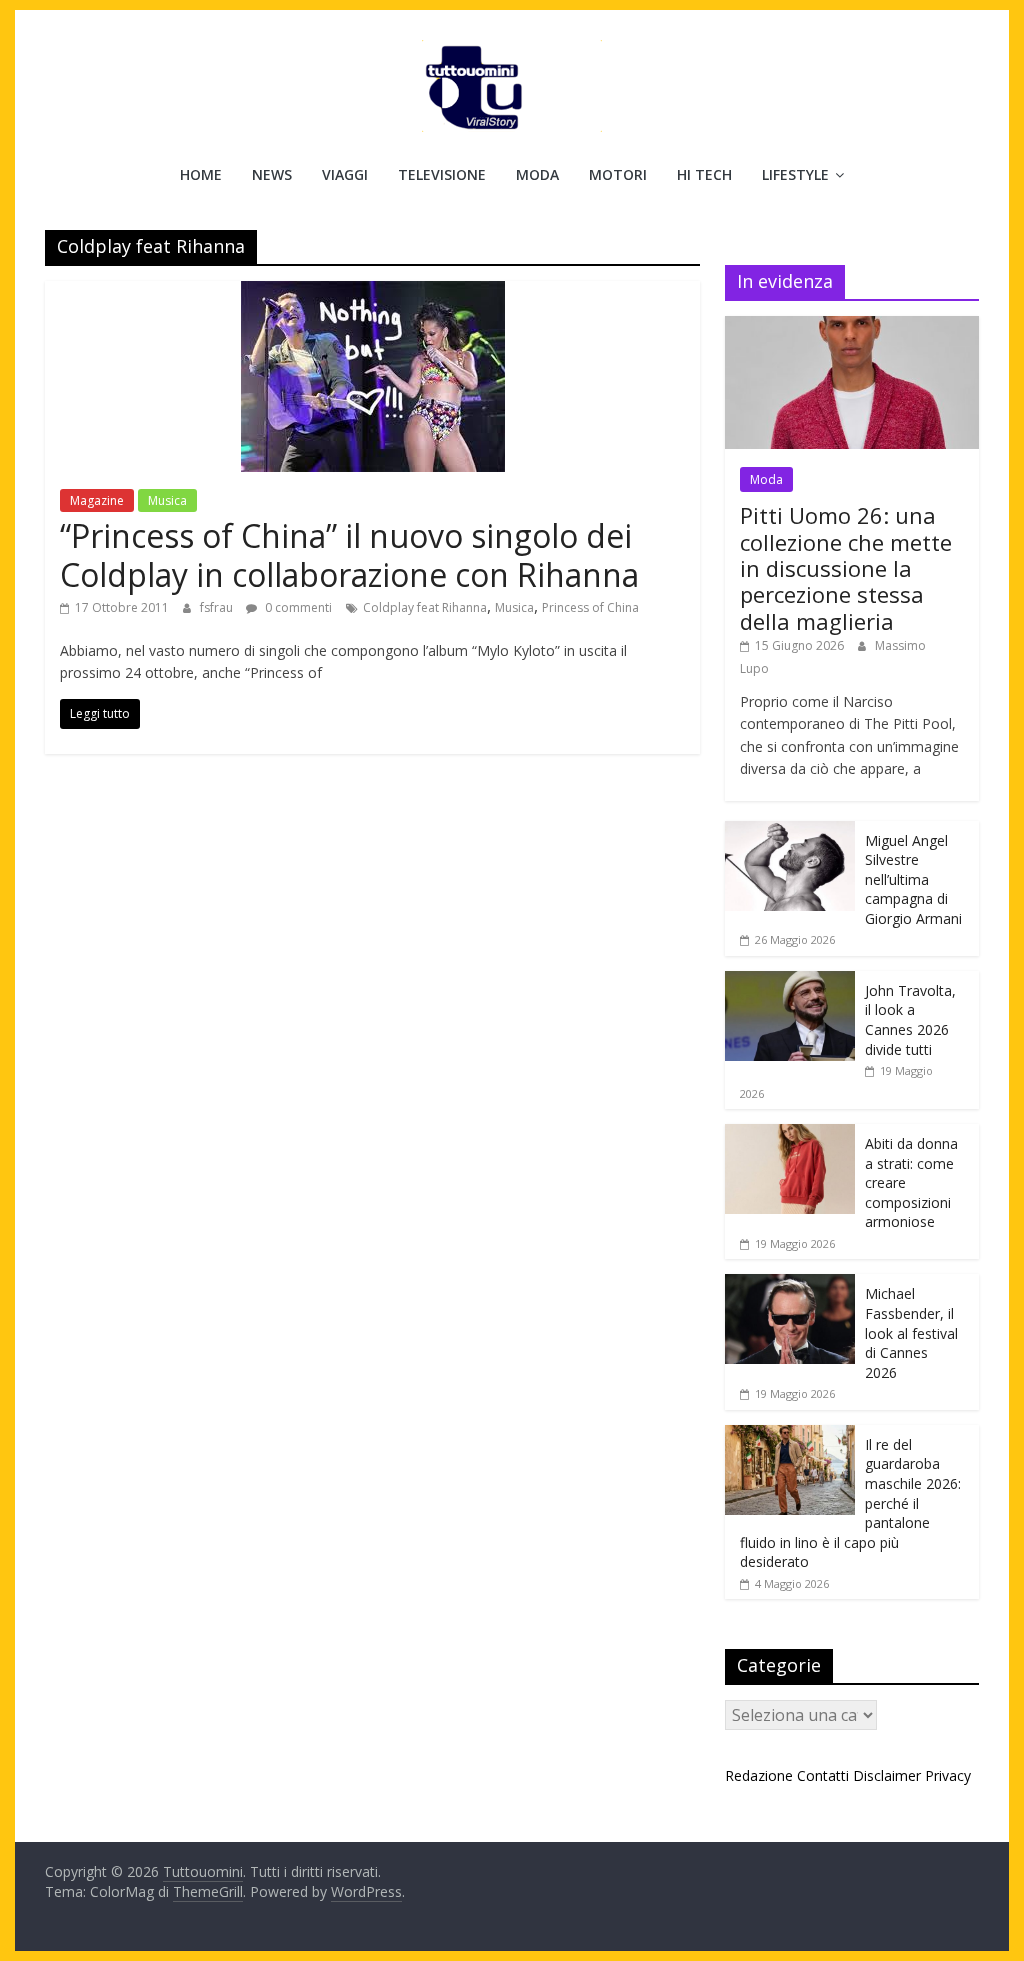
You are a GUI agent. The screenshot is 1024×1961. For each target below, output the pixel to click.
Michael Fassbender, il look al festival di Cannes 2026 (911, 1332)
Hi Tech (704, 174)
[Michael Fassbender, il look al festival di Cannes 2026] (790, 1284)
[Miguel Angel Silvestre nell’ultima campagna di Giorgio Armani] (790, 831)
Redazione (759, 1775)
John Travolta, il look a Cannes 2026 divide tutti (910, 1020)
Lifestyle (795, 174)
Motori (618, 174)
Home (201, 174)
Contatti (823, 1775)
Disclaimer (887, 1775)
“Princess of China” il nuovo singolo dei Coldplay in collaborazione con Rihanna (349, 554)
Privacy (948, 1775)
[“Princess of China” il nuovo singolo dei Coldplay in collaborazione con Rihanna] (373, 293)
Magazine (97, 500)
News (272, 174)
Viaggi (345, 174)
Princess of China (590, 607)
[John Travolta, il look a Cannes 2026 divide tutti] (790, 981)
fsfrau (218, 607)
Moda (537, 174)
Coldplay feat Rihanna (425, 607)
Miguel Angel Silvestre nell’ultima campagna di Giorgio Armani (913, 879)
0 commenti (297, 607)
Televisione (442, 174)
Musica (167, 500)
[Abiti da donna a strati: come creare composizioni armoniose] (790, 1134)
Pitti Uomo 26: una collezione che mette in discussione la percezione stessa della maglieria (846, 568)
